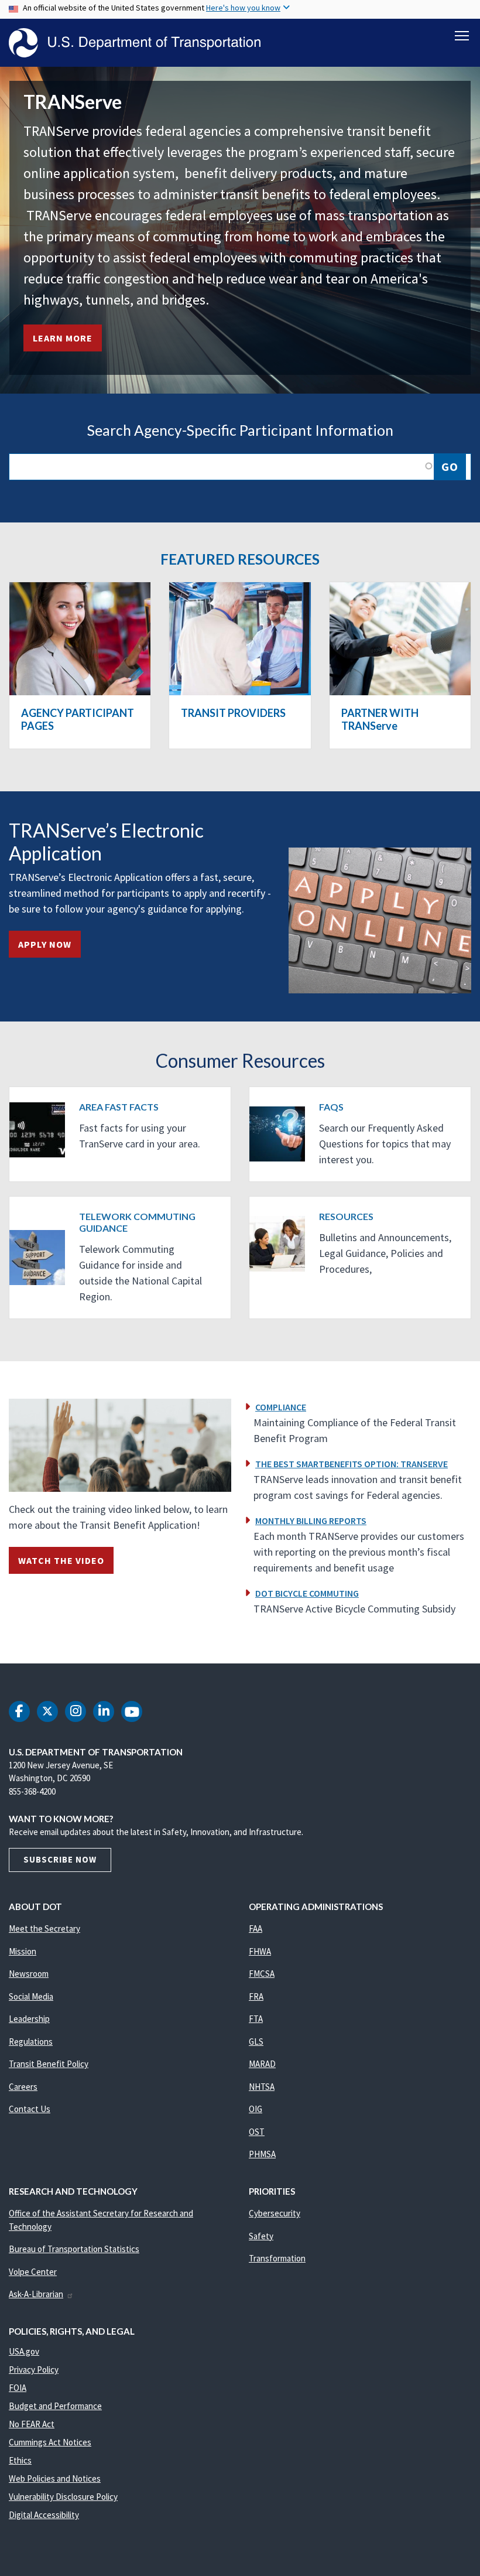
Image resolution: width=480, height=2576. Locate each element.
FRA (256, 1996)
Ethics (20, 2460)
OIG (256, 2109)
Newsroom (29, 1974)
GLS (256, 2042)
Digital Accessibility (44, 2515)
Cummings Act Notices (50, 2442)
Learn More (63, 338)
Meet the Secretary (44, 1928)
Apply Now (45, 944)
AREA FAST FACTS (119, 1107)
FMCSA (262, 1974)
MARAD (262, 2064)
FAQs (331, 1107)
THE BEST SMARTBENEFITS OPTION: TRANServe (352, 1464)
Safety (261, 2236)
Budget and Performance (55, 2406)
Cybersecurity (275, 2213)
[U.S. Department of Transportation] (135, 43)
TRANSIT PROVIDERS (233, 713)
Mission (23, 1951)
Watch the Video (61, 1560)
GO (450, 467)
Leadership (29, 2019)
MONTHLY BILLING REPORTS (311, 1521)
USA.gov (24, 2351)
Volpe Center (33, 2272)
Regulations (31, 2042)
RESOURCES (346, 1216)
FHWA (260, 1951)
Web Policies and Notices (55, 2478)
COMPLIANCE (281, 1407)
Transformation (277, 2258)
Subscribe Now (60, 1859)
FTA (256, 2019)
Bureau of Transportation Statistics (74, 2249)
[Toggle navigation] (462, 36)
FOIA (18, 2388)
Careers (23, 2087)
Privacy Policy (34, 2370)
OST (257, 2132)
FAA (256, 1928)
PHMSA (262, 2154)
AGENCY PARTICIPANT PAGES (78, 719)
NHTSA (262, 2087)
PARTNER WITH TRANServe (380, 719)
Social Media (31, 1996)
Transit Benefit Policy (49, 2064)
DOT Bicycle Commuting (307, 1593)
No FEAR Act (32, 2424)
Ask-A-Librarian (36, 2294)
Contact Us (30, 2109)
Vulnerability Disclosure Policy (63, 2497)
